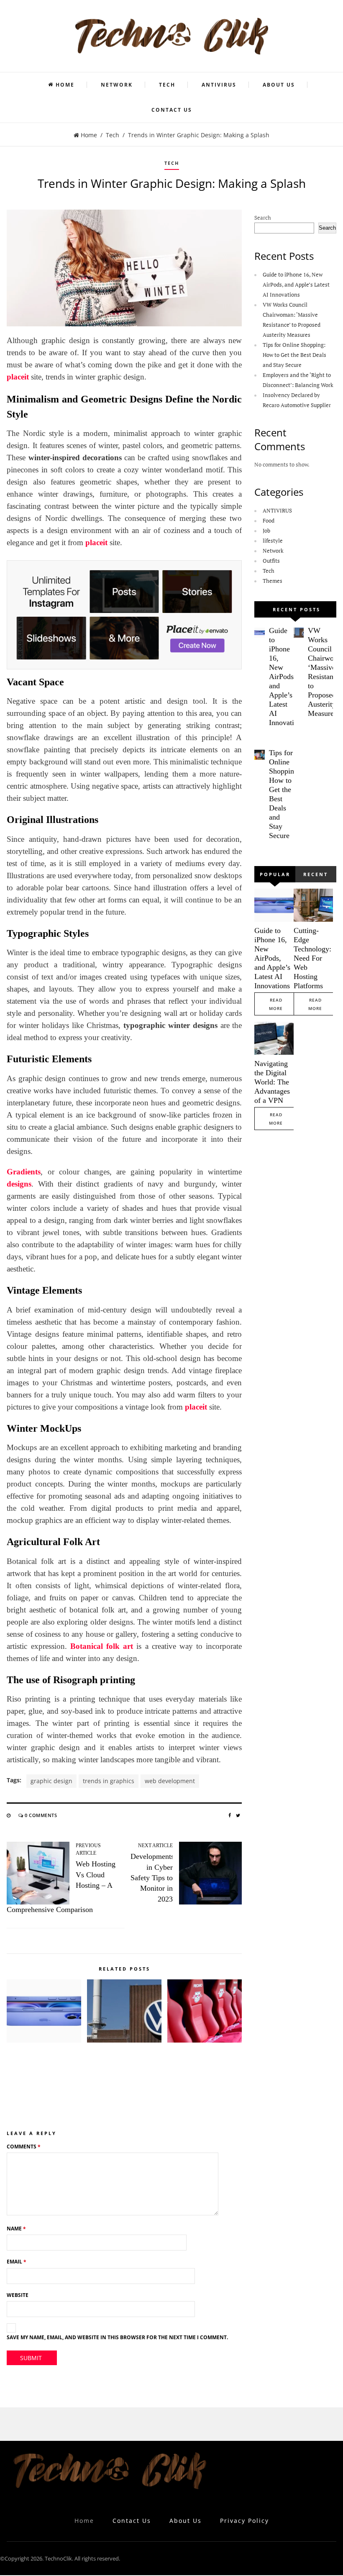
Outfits (271, 561)
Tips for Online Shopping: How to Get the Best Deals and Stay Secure (294, 355)
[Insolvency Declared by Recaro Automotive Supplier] (205, 2011)
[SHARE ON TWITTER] (238, 1815)
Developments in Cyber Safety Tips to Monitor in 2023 (152, 1878)
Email (17, 2262)
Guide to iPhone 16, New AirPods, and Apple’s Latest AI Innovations (296, 285)
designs (19, 1184)
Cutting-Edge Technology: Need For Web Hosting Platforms (312, 958)
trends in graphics (109, 1781)
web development (170, 1781)
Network (117, 85)
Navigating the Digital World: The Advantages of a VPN (272, 1082)
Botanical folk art (102, 1646)
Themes (273, 581)
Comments (24, 2147)
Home (65, 85)
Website (18, 2295)
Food (269, 520)
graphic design (51, 1781)
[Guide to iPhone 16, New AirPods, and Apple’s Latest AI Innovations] (44, 2011)
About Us (279, 85)
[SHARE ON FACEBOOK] (230, 1815)
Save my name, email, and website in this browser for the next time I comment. (117, 2337)
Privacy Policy (244, 2521)
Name (16, 2229)
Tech (167, 85)
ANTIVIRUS (219, 85)
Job (266, 531)
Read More (276, 1004)
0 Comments (41, 1815)
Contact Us (172, 110)
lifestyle (273, 541)
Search (263, 218)
